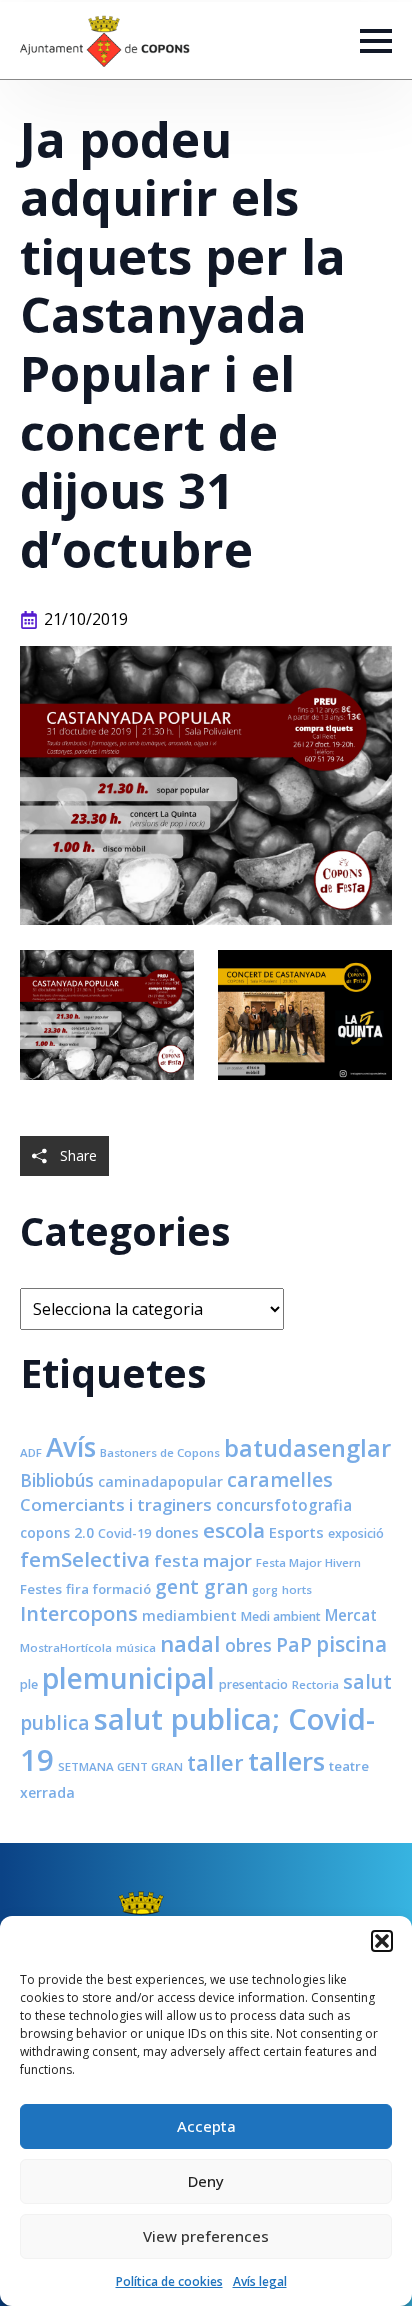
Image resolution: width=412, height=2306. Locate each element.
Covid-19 (124, 1533)
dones (177, 1532)
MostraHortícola (66, 1647)
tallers (286, 1761)
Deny (206, 2181)
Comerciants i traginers (116, 1504)
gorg (265, 1590)
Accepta (206, 2126)
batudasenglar (307, 1448)
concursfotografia (284, 1505)
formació (122, 1589)
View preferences (206, 2236)
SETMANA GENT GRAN (120, 1766)
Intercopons (79, 1613)
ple (29, 1684)
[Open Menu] (376, 41)
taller (215, 1762)
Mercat (351, 1615)
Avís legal (260, 2281)
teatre (349, 1766)
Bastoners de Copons (160, 1452)
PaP (294, 1644)
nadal (190, 1643)
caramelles (280, 1479)
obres (248, 1645)
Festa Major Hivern (308, 1562)
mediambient (189, 1615)
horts (297, 1589)
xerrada (47, 1792)
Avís (71, 1447)
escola (234, 1530)
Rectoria (315, 1684)
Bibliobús (57, 1480)
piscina (351, 1644)
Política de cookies (169, 2281)
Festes (41, 1589)
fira (77, 1589)
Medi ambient (281, 1616)
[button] (382, 1941)
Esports (296, 1532)
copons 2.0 (57, 1532)
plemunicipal (128, 1678)
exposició (356, 1533)
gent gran (201, 1587)
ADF (31, 1452)
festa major (203, 1560)
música (136, 1647)
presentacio (253, 1684)
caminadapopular (160, 1481)
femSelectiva (85, 1559)
